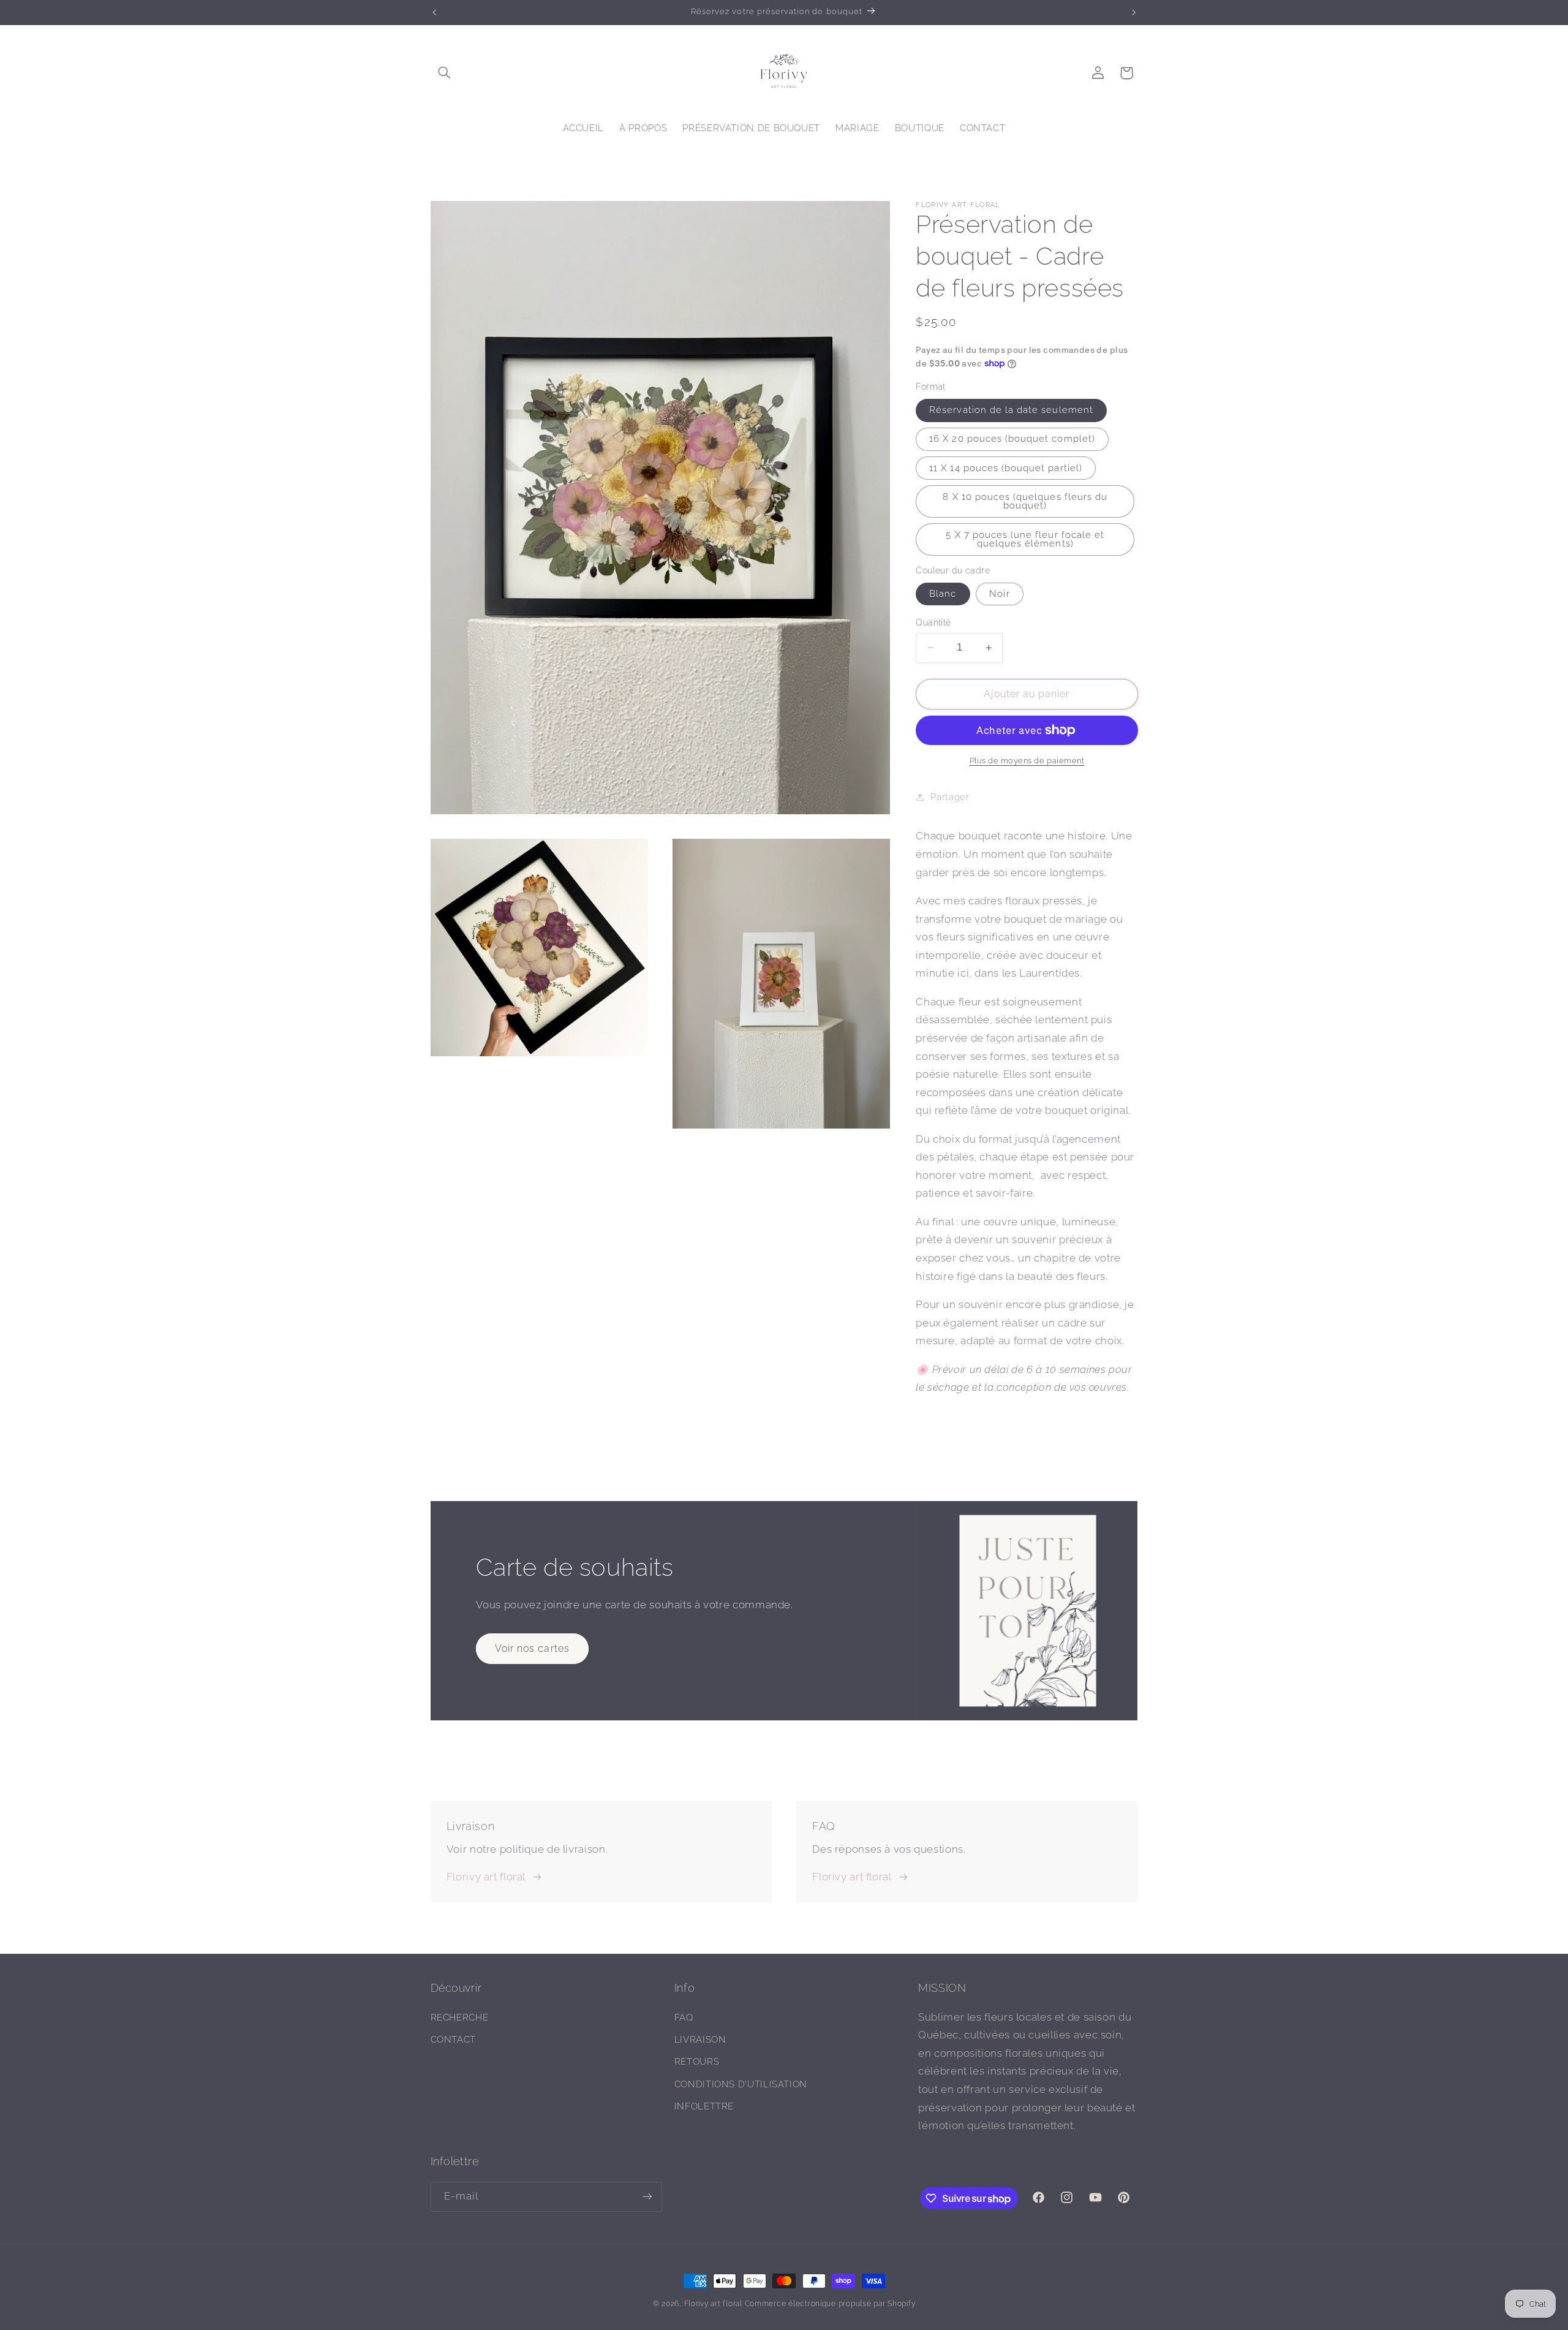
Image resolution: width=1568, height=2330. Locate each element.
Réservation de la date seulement (1011, 410)
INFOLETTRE (704, 2106)
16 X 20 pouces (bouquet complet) (1012, 438)
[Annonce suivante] (1134, 12)
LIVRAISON (700, 2039)
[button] (445, 73)
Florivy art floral (486, 1877)
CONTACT (453, 2039)
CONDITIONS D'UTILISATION (741, 2084)
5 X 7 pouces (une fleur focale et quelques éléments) (1025, 539)
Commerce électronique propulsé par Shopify (830, 2304)
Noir (999, 593)
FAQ (684, 2017)
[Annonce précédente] (434, 12)
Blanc (943, 593)
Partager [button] (950, 797)
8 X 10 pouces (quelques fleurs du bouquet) (1025, 501)
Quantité (933, 622)
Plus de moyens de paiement (1027, 761)
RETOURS (697, 2061)
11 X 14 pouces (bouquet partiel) (1006, 468)
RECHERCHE (460, 2017)
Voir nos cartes (532, 1648)
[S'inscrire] (647, 2197)
